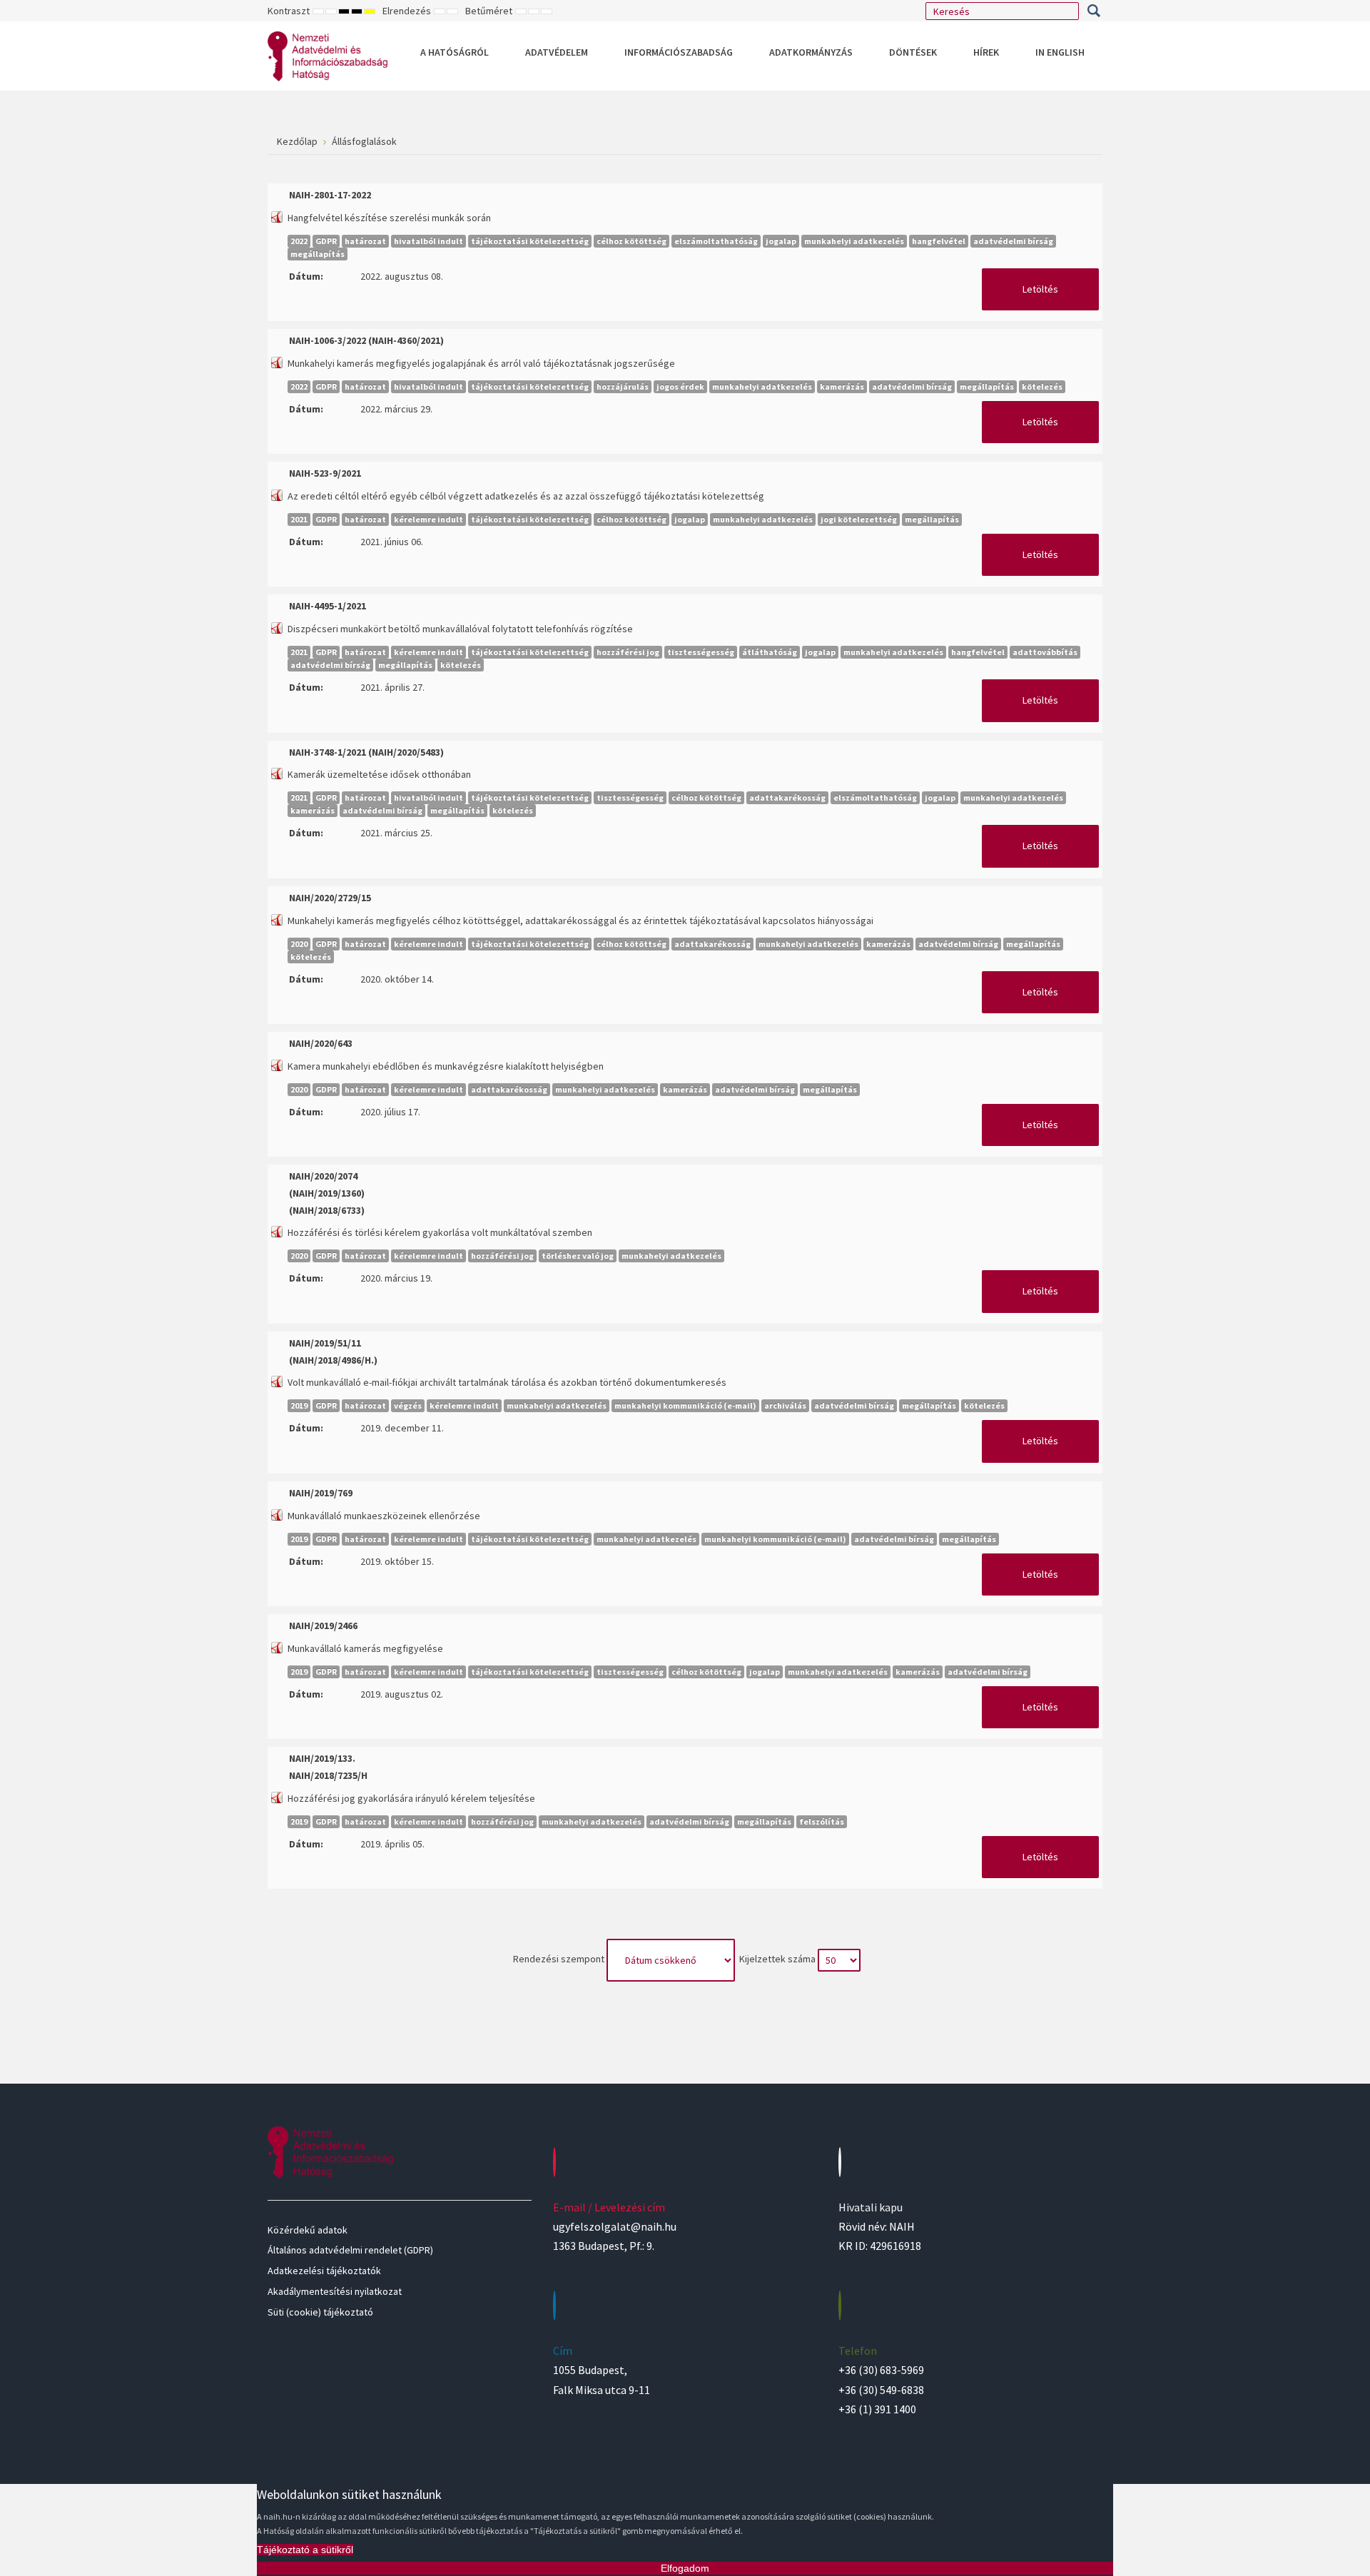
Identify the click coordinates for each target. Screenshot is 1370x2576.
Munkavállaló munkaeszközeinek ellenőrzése (384, 1516)
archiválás (785, 1405)
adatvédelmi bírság (1013, 241)
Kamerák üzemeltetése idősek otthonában (379, 774)
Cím (563, 2351)
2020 (299, 944)
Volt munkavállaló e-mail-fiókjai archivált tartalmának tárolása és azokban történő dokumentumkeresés (507, 1382)
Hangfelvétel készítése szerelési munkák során (389, 218)
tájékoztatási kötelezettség (530, 241)
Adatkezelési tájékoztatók (324, 2271)
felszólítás (822, 1821)
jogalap (781, 241)
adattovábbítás (1045, 652)
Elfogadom (685, 2568)
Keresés (1094, 11)
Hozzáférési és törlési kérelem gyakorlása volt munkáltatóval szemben (440, 1232)
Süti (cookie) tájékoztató (320, 2312)
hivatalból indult (428, 241)
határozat (365, 241)
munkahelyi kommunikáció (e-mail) (685, 1405)
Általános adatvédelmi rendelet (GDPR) (350, 2250)
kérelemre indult (428, 519)
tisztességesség (701, 652)
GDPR (326, 241)
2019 (299, 1405)
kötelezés (1042, 386)
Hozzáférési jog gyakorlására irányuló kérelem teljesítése (411, 1798)
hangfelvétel (939, 241)
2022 (299, 241)
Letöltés (1040, 289)
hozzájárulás (623, 386)
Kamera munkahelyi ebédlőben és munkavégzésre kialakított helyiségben (446, 1066)
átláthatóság (770, 652)
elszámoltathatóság (716, 241)
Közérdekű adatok (308, 2230)
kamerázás (842, 386)
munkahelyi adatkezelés (854, 241)
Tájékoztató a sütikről (305, 2550)
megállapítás (318, 254)
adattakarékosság (787, 797)
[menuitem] (455, 52)
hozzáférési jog (628, 652)
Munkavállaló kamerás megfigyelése (365, 1648)
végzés (408, 1405)
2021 (299, 519)
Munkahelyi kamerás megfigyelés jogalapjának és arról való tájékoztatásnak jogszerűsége (481, 363)
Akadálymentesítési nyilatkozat (335, 2291)
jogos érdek (680, 386)
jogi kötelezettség (859, 519)
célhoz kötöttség (631, 241)
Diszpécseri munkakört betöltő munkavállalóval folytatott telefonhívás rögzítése (460, 629)
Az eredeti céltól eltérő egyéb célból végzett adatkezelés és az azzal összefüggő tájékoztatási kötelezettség (526, 496)
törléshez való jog (578, 1256)
